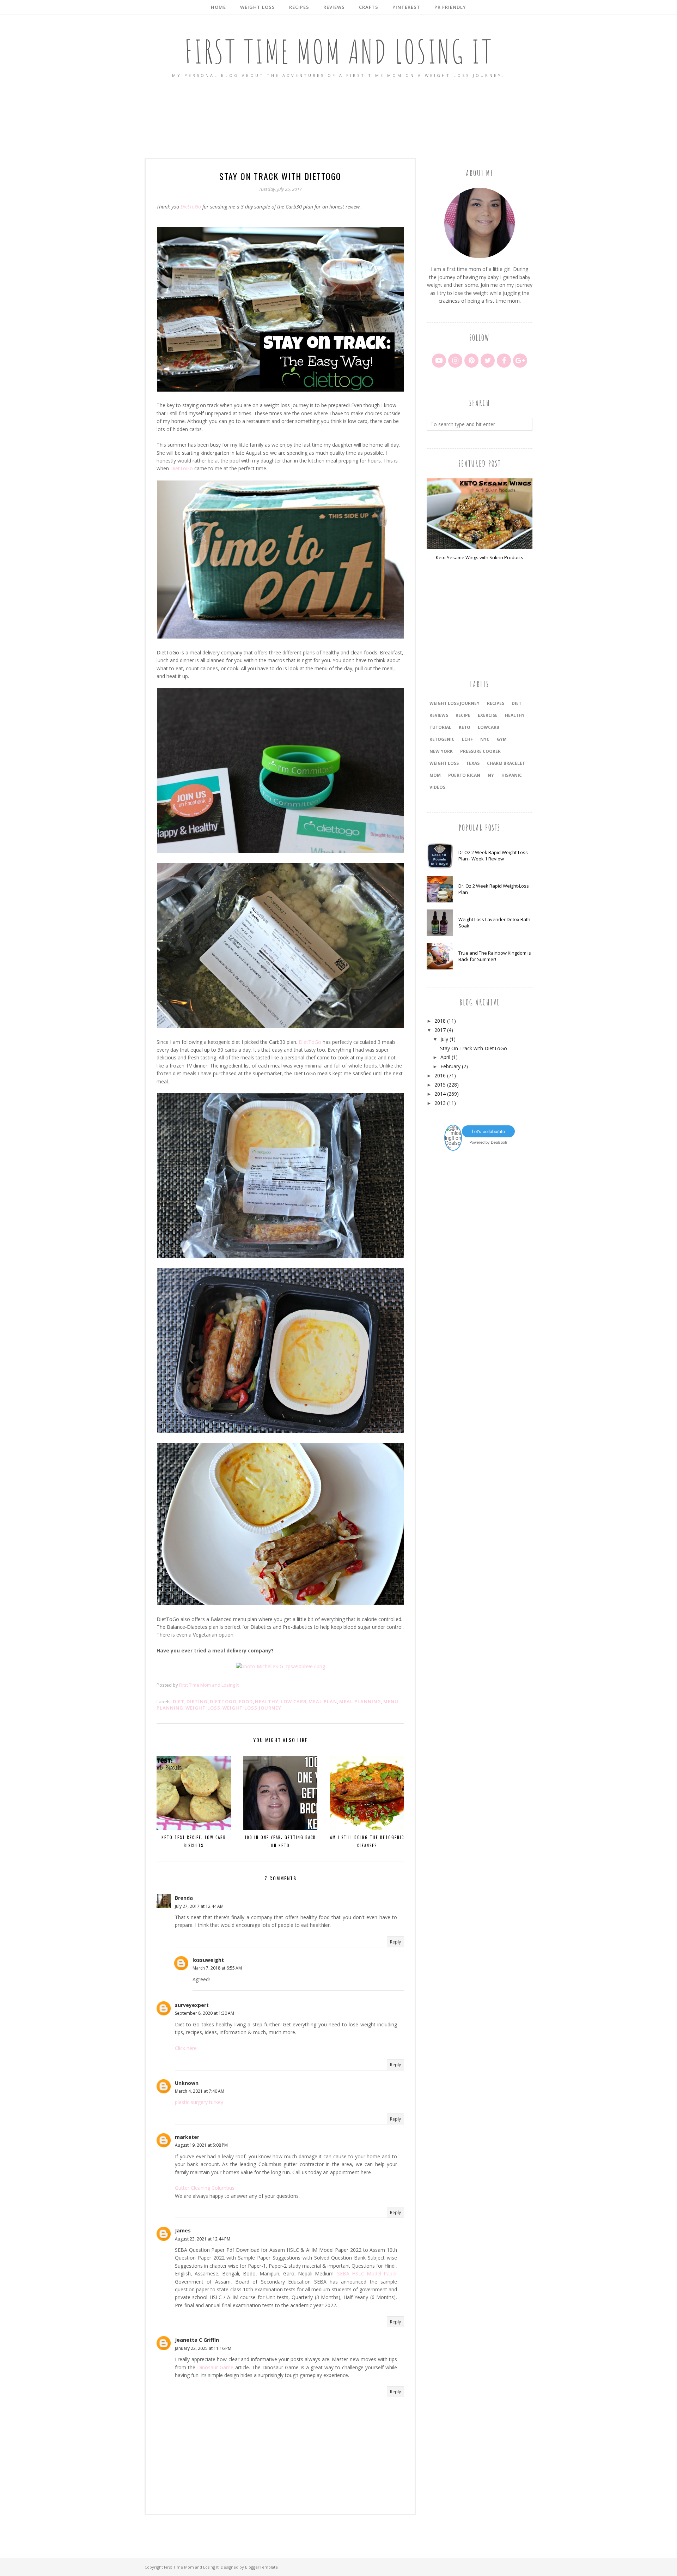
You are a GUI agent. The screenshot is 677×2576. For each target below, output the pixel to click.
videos (437, 787)
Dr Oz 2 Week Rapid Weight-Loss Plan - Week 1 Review (493, 855)
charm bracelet (506, 763)
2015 (440, 1085)
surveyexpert (192, 2005)
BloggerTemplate (261, 2567)
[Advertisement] (338, 119)
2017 (440, 1030)
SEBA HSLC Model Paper (367, 2273)
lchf (467, 739)
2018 (440, 1021)
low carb (294, 1701)
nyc (485, 739)
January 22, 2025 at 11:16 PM (203, 2348)
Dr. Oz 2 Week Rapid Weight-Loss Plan (494, 889)
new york (441, 751)
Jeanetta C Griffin (197, 2340)
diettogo (223, 1701)
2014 (440, 1094)
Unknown (187, 2083)
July (444, 1039)
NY (491, 775)
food (246, 1701)
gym (502, 739)
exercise (488, 715)
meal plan (323, 1701)
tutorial (440, 727)
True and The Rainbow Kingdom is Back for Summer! (495, 956)
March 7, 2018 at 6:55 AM (217, 1968)
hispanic (512, 775)
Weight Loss (203, 1708)
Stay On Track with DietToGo (474, 1048)
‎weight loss (444, 763)
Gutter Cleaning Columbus (205, 2188)
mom (435, 775)
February (450, 1066)
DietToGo (191, 207)
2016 (440, 1075)
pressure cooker (480, 751)
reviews (439, 715)
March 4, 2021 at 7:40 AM (200, 2091)
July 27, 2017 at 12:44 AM (199, 1906)
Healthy (267, 1701)
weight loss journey (252, 1708)
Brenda (184, 1898)
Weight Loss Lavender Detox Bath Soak (494, 923)
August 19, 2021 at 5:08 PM (201, 2145)
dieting (197, 1701)
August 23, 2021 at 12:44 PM (203, 2239)
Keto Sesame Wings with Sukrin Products (480, 557)
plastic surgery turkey (199, 2102)
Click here (186, 2048)
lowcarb (489, 727)
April (445, 1057)
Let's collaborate (488, 1131)
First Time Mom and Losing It (339, 51)
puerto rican (464, 775)
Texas (473, 763)
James (183, 2230)
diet (179, 1701)
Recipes (496, 703)
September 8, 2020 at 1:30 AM (205, 2013)
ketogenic (442, 739)
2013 (440, 1103)
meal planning (360, 1701)
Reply (395, 1942)
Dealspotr (499, 1142)
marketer (187, 2137)
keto (465, 727)
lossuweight (208, 1960)
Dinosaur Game (215, 2367)
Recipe (463, 715)
